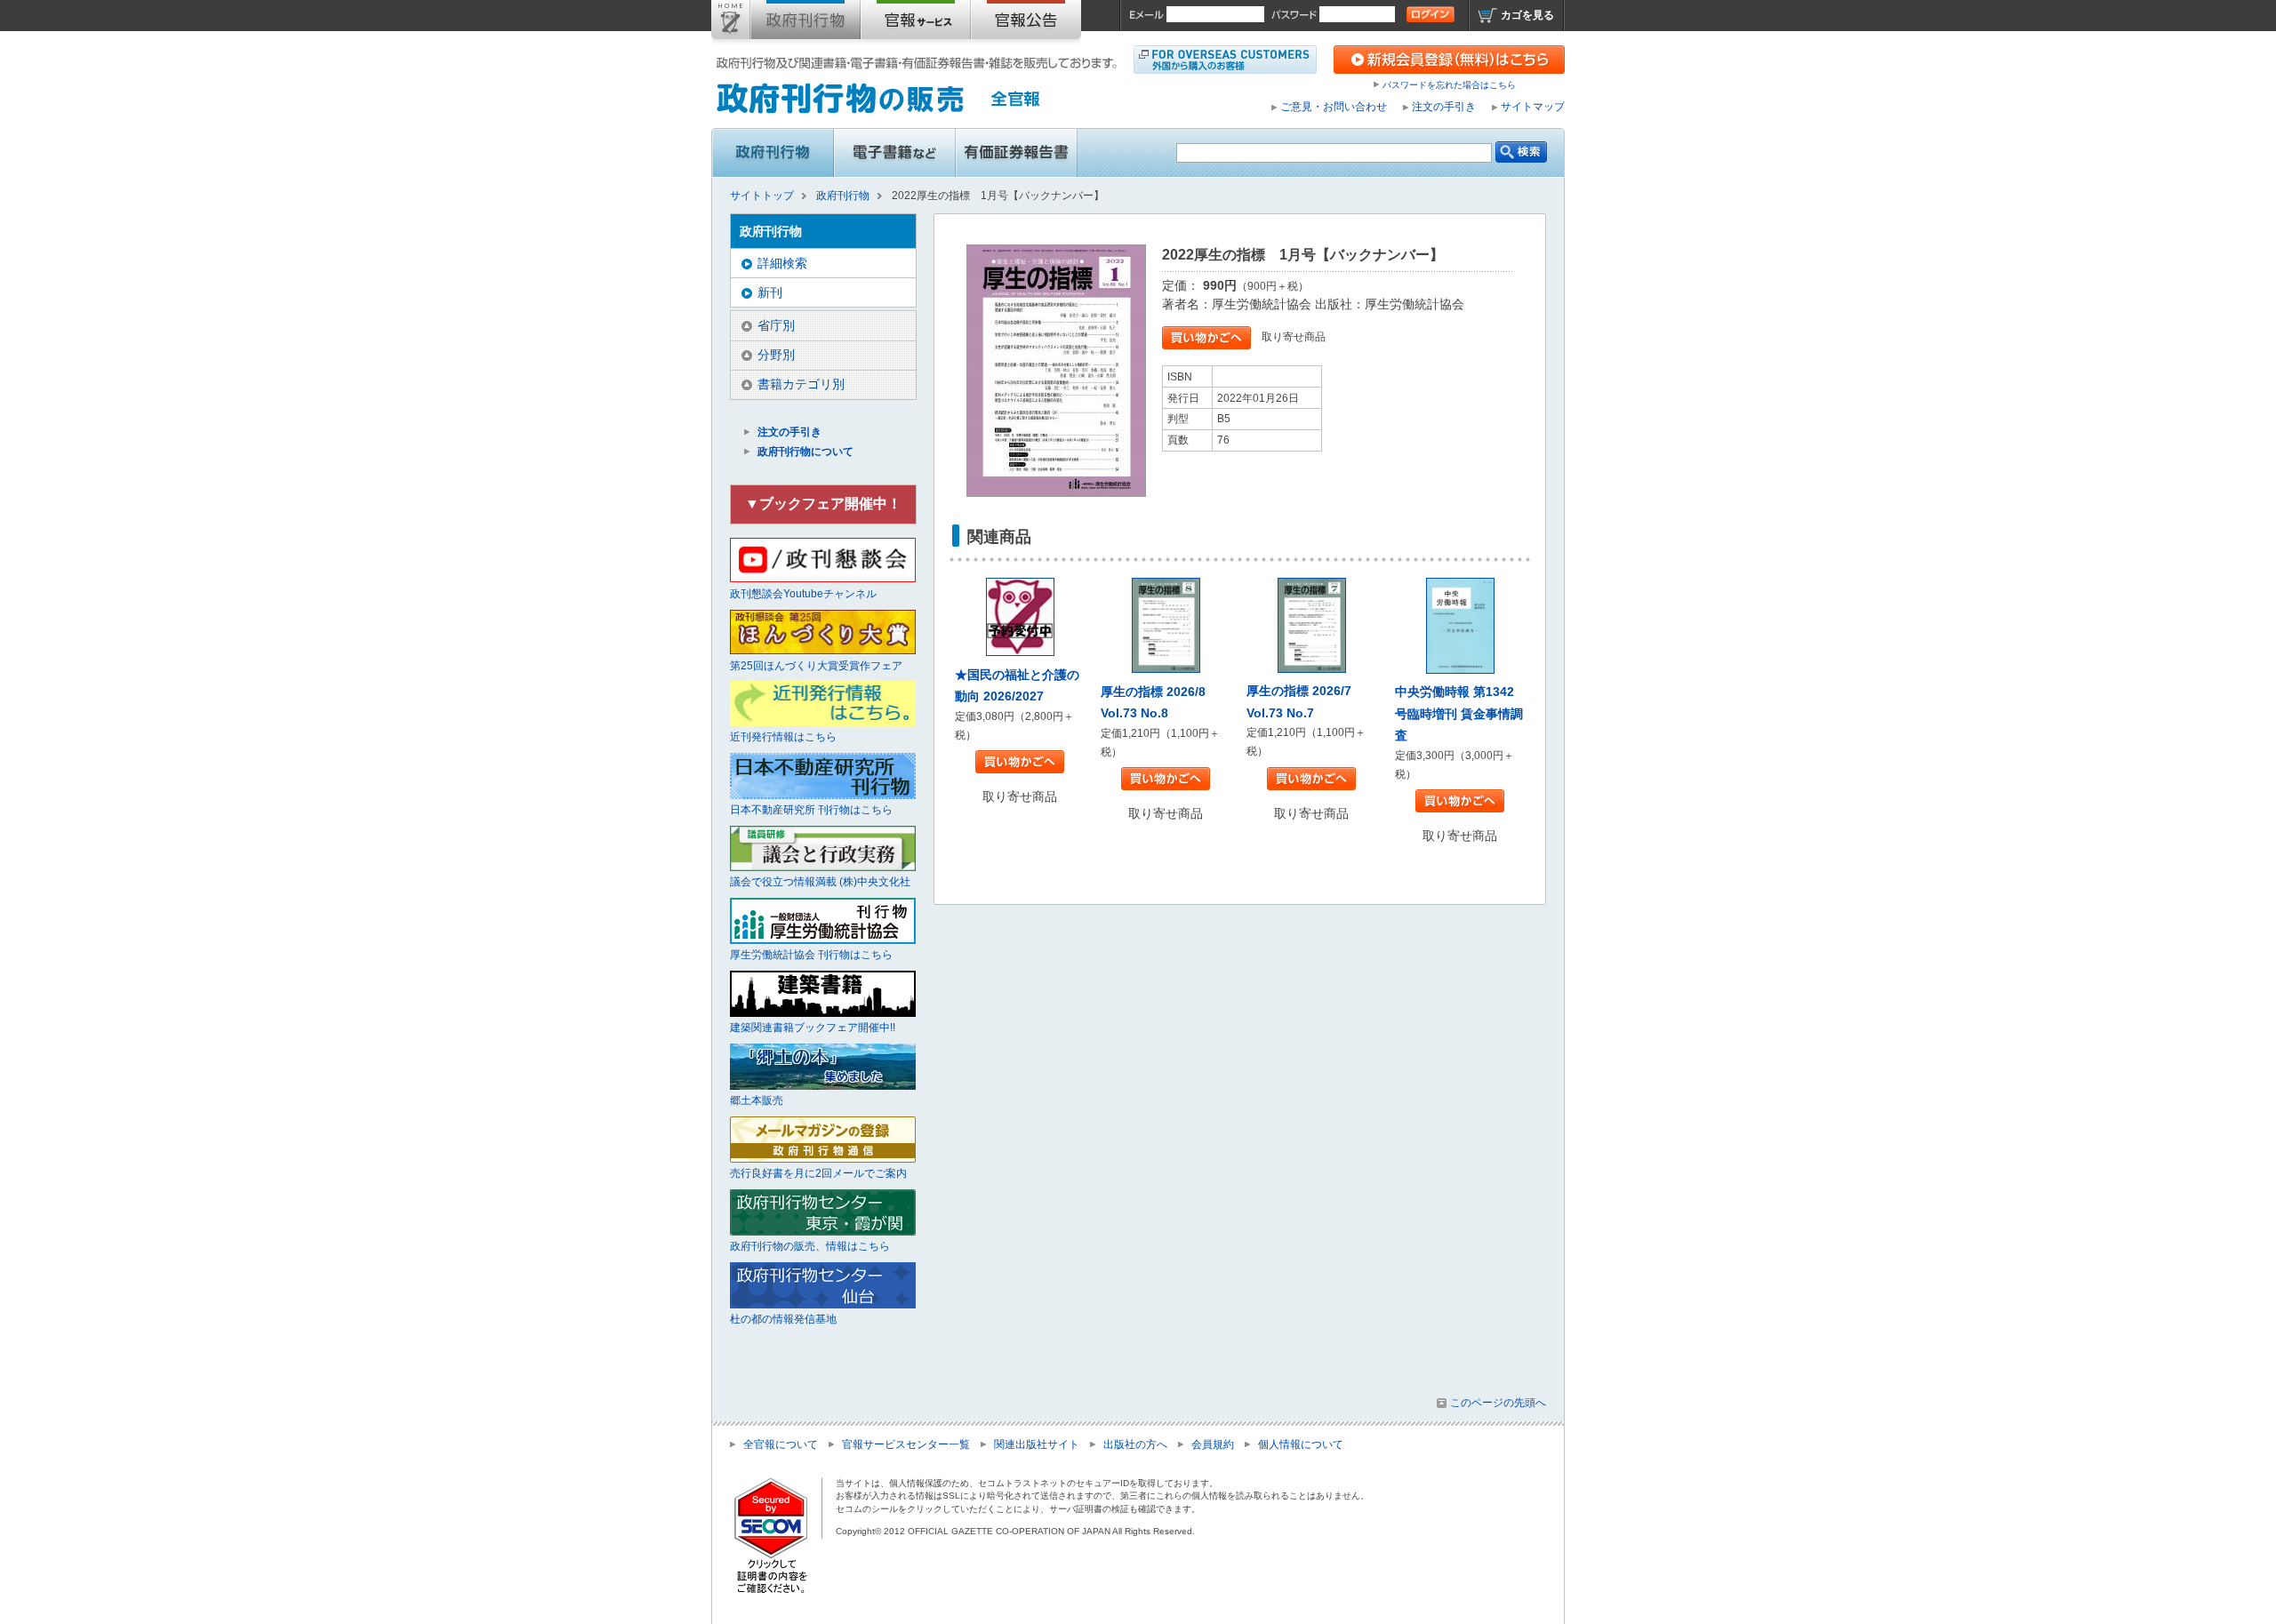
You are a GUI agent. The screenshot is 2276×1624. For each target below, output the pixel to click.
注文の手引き (1444, 107)
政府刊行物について (805, 452)
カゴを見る (1527, 15)
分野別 (776, 355)
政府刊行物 (805, 23)
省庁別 (776, 325)
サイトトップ (731, 23)
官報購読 (916, 23)
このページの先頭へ (1498, 1403)
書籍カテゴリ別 (801, 384)
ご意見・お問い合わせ (1334, 107)
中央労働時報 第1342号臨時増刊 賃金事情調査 (1459, 713)
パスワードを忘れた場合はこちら (1449, 85)
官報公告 (1026, 23)
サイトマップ (1533, 107)
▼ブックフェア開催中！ (823, 504)
